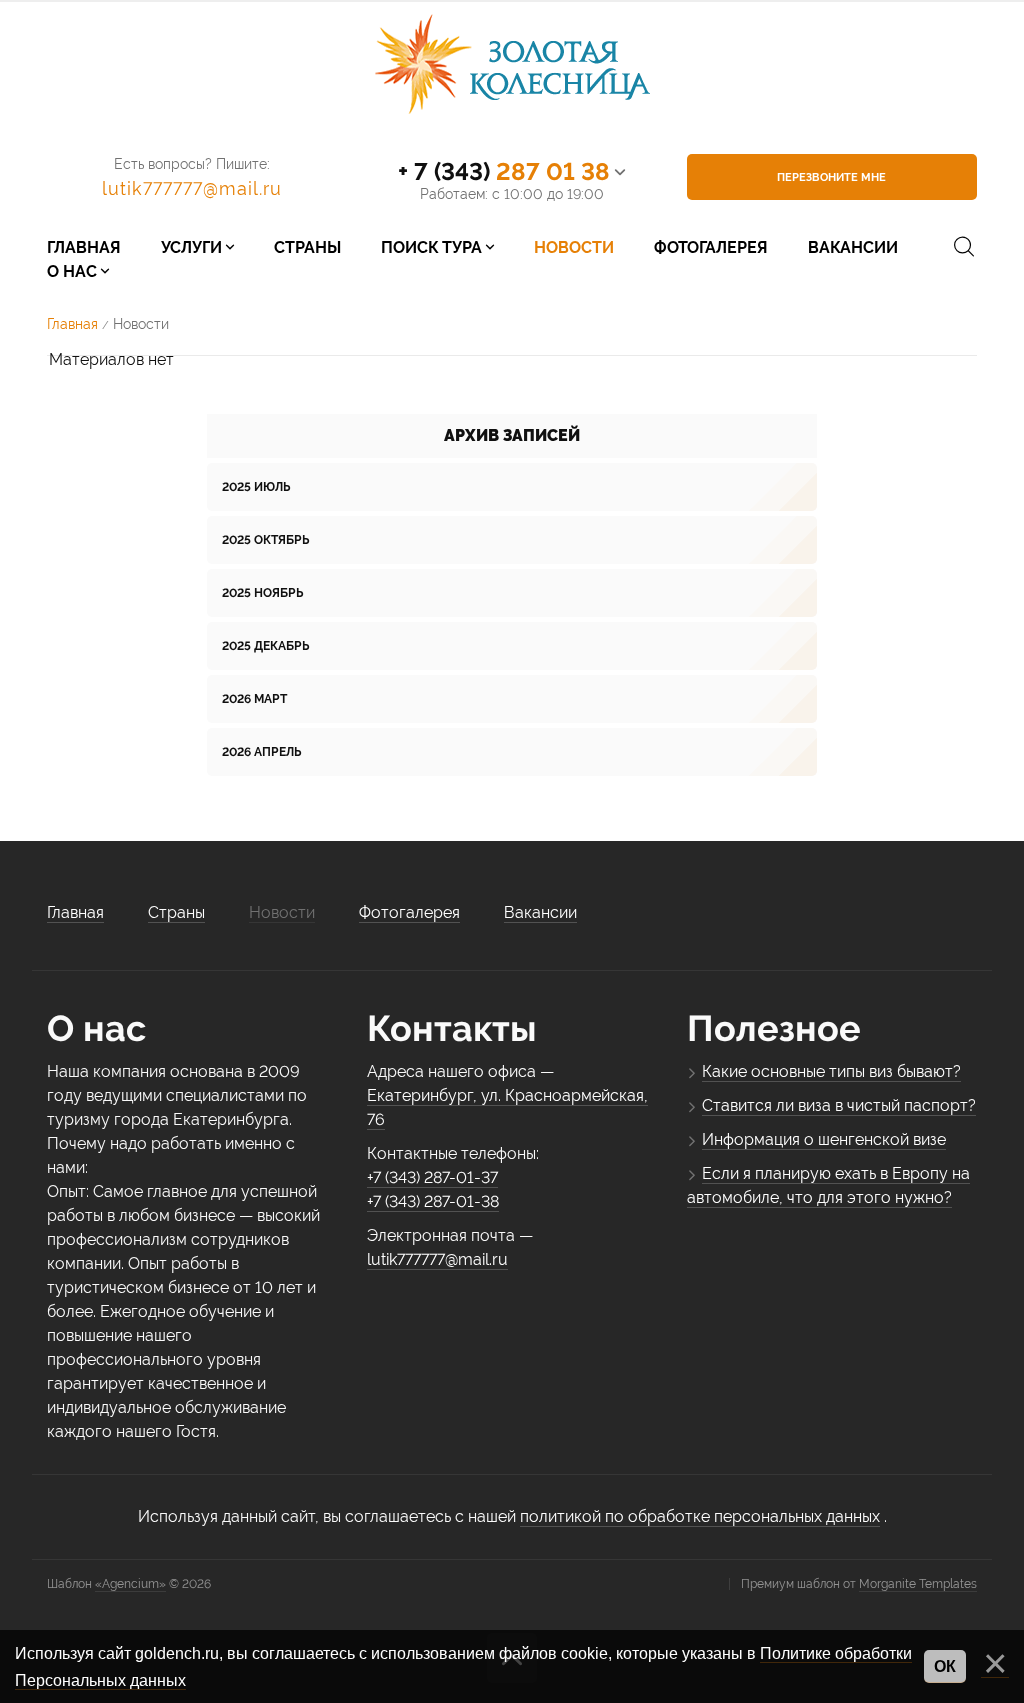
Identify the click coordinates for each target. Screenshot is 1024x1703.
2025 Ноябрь (262, 593)
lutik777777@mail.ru (192, 188)
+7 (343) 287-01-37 (432, 1177)
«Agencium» (130, 1584)
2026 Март (254, 699)
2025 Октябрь (265, 540)
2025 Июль (256, 487)
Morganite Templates (918, 1584)
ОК (945, 1666)
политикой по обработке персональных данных (700, 1516)
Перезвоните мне (831, 177)
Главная (72, 324)
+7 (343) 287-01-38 (433, 1201)
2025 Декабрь (265, 646)
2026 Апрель (261, 752)
